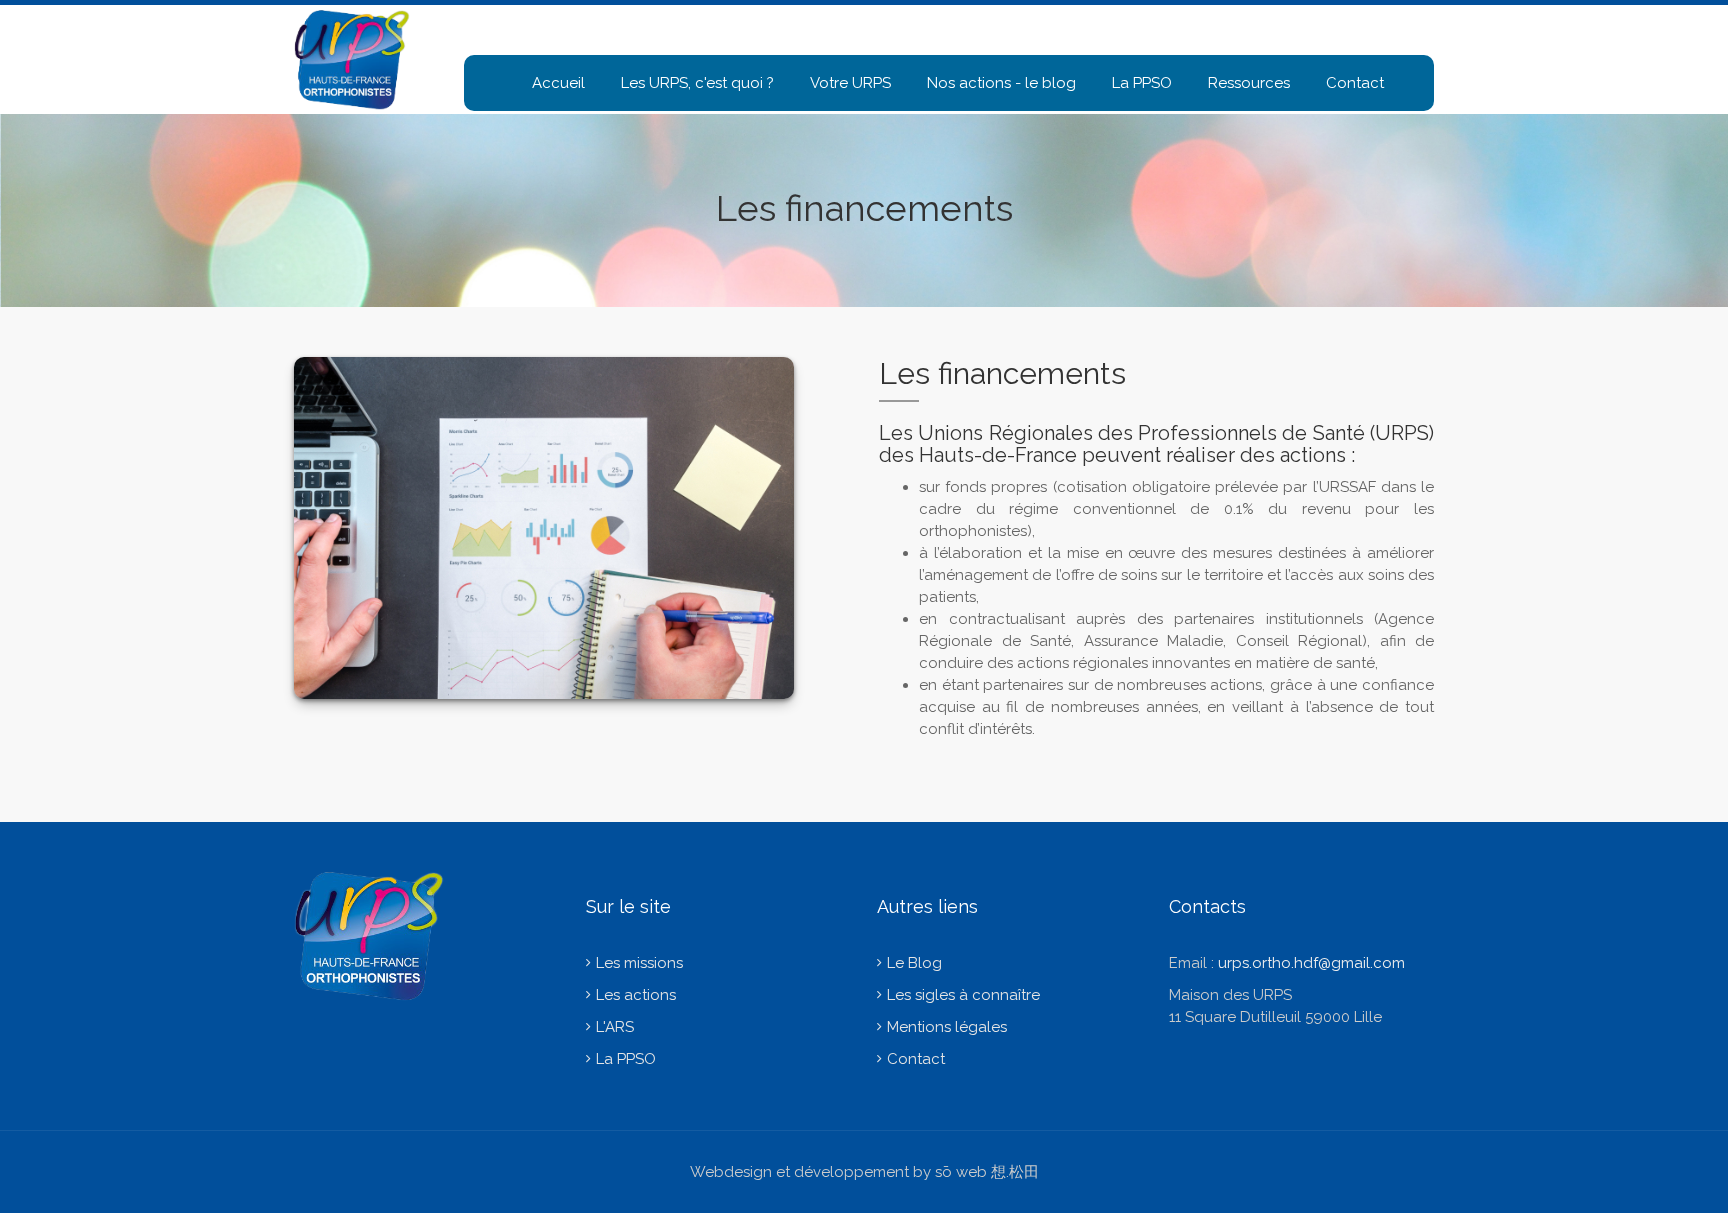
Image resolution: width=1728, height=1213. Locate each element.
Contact (1355, 83)
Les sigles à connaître (963, 995)
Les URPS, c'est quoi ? (697, 83)
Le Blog (914, 963)
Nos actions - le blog (1001, 83)
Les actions (636, 995)
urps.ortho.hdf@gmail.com (1311, 963)
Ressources (1249, 83)
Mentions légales (947, 1027)
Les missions (639, 963)
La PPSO (1142, 83)
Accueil (558, 83)
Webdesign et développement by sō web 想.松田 (864, 1172)
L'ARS (615, 1027)
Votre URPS (850, 83)
